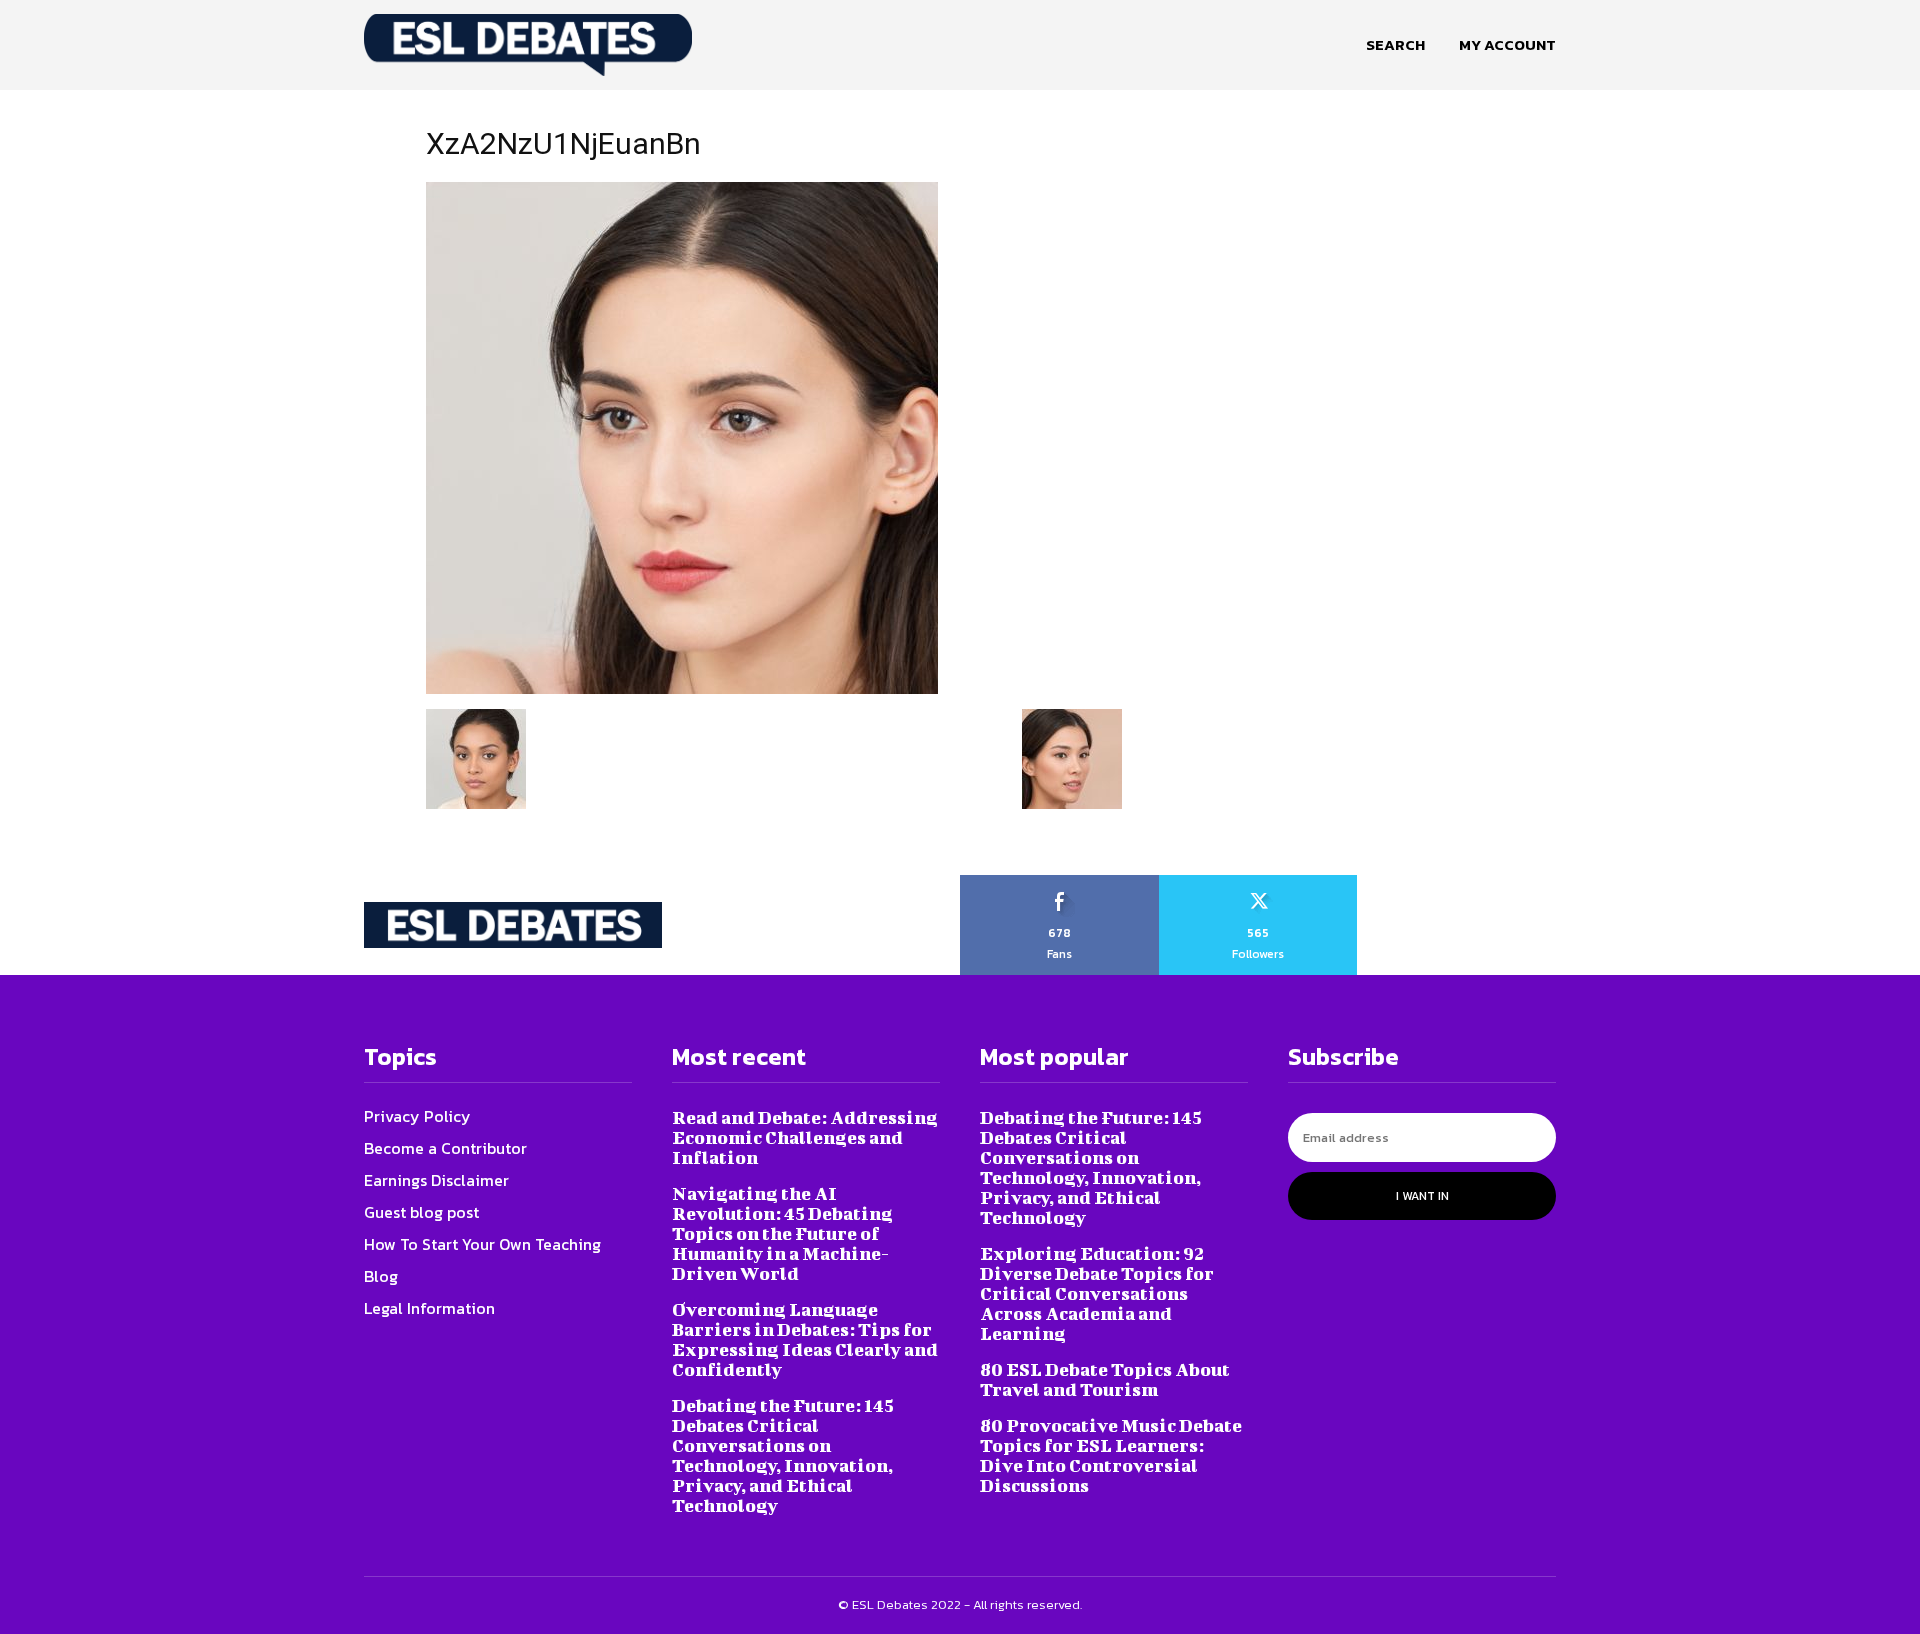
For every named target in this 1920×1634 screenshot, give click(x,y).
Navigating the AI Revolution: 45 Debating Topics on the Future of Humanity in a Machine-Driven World (782, 1233)
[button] (1395, 45)
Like (1059, 882)
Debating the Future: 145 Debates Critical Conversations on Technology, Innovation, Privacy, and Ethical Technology (783, 1455)
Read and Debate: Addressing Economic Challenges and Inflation (805, 1137)
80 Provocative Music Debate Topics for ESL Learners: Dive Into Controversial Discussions (1111, 1455)
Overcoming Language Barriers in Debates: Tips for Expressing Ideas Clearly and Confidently (805, 1339)
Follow (1258, 882)
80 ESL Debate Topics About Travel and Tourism (1105, 1379)
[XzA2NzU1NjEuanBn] (682, 688)
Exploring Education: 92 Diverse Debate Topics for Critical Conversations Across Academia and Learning (1097, 1293)
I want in (1422, 1196)
